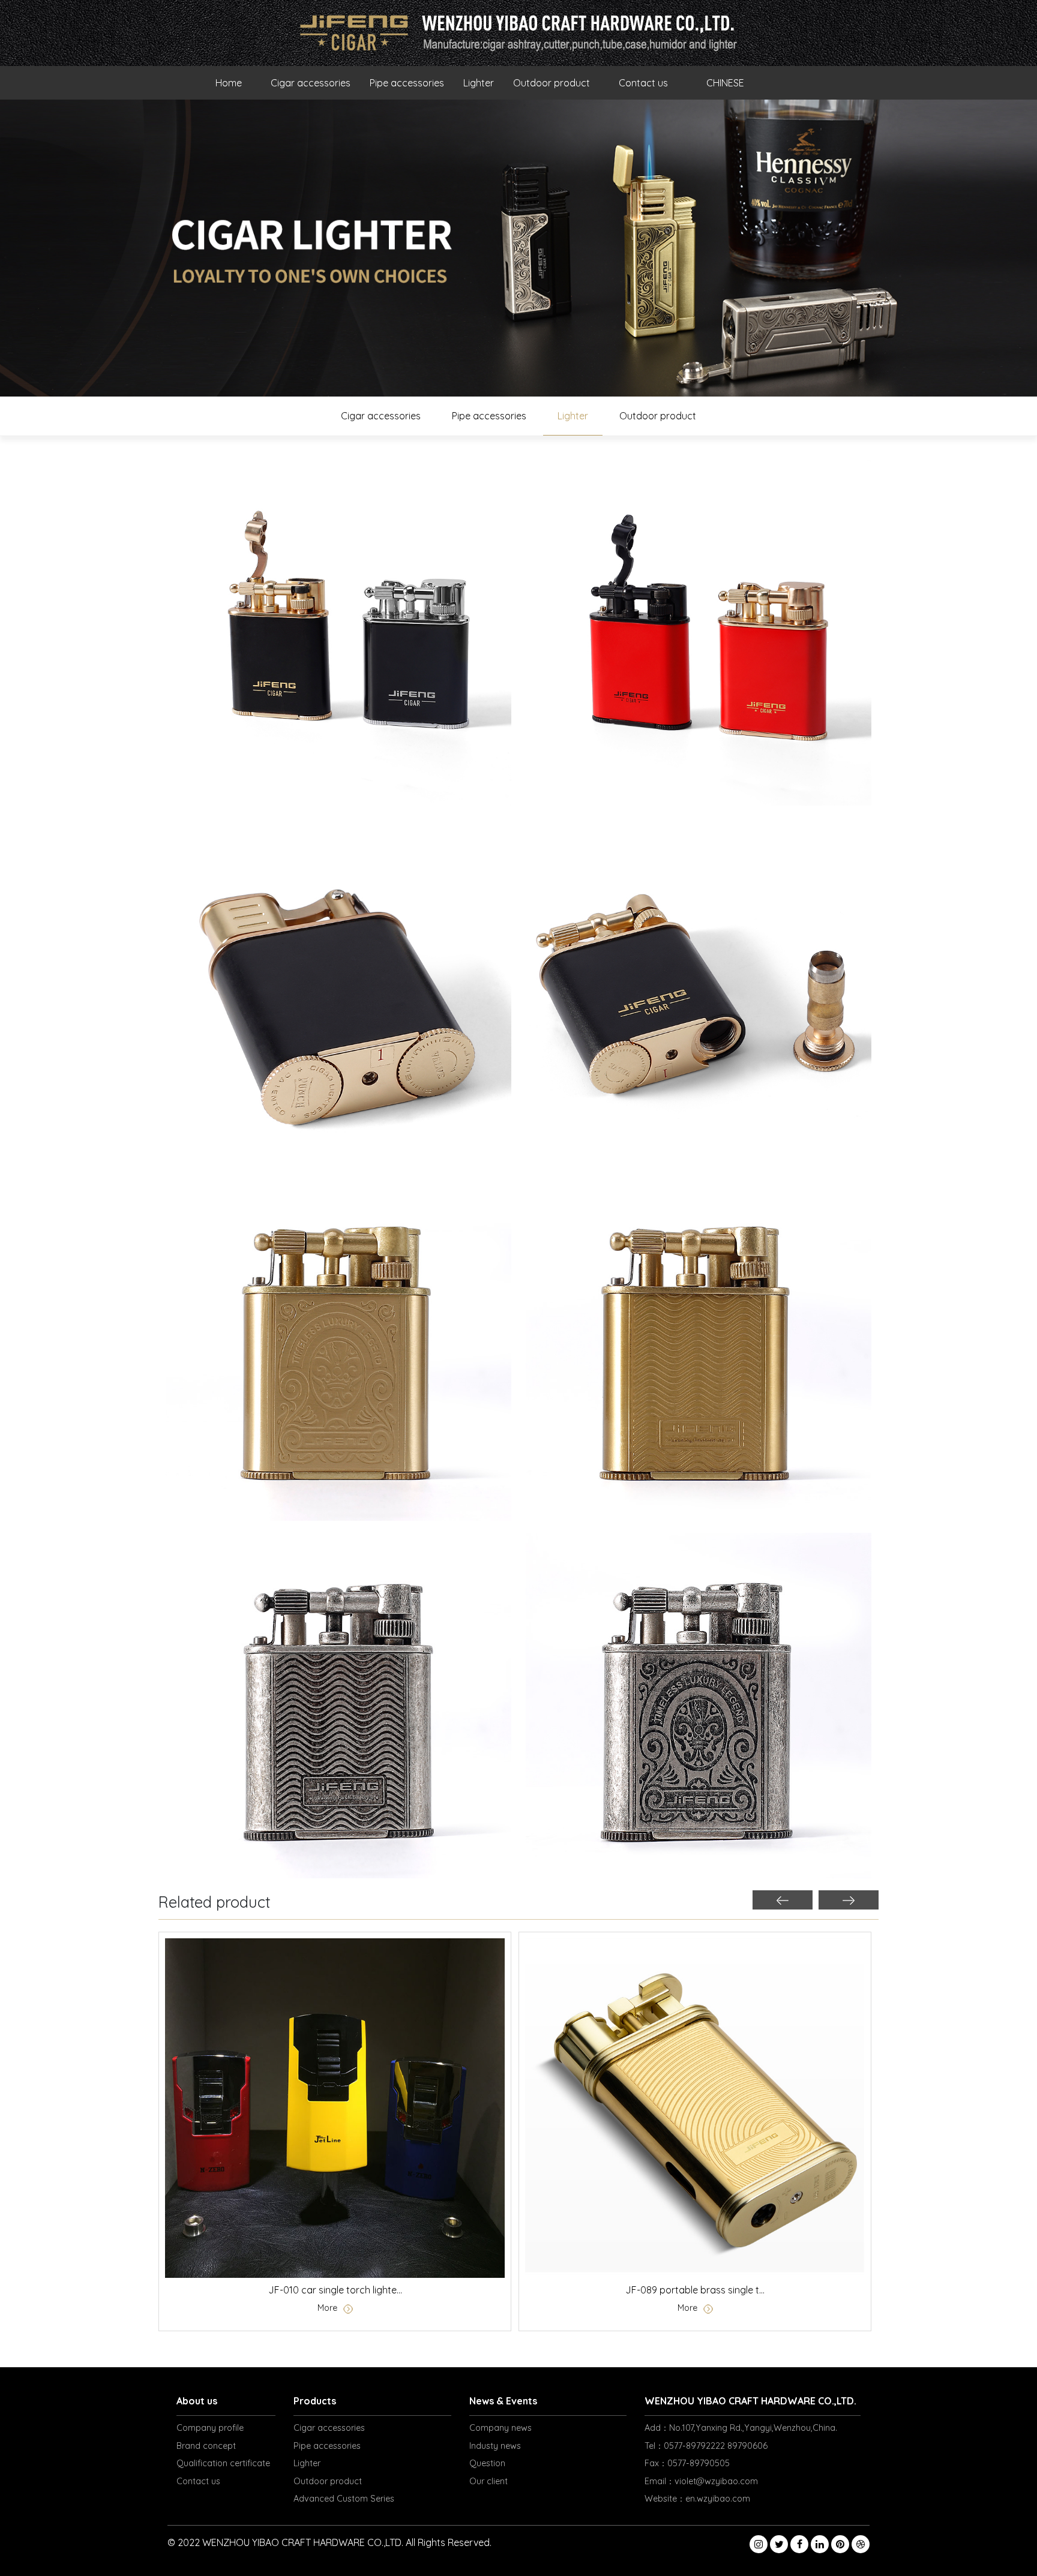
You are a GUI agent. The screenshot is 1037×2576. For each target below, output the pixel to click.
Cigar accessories (311, 83)
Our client (488, 2481)
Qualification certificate (223, 2463)
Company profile (210, 2428)
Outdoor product (552, 83)
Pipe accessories (407, 83)
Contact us (643, 83)
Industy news (495, 2446)
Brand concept (206, 2446)
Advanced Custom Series (344, 2499)
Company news (500, 2428)
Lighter (479, 83)
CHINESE (725, 83)
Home (229, 83)
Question (487, 2463)
